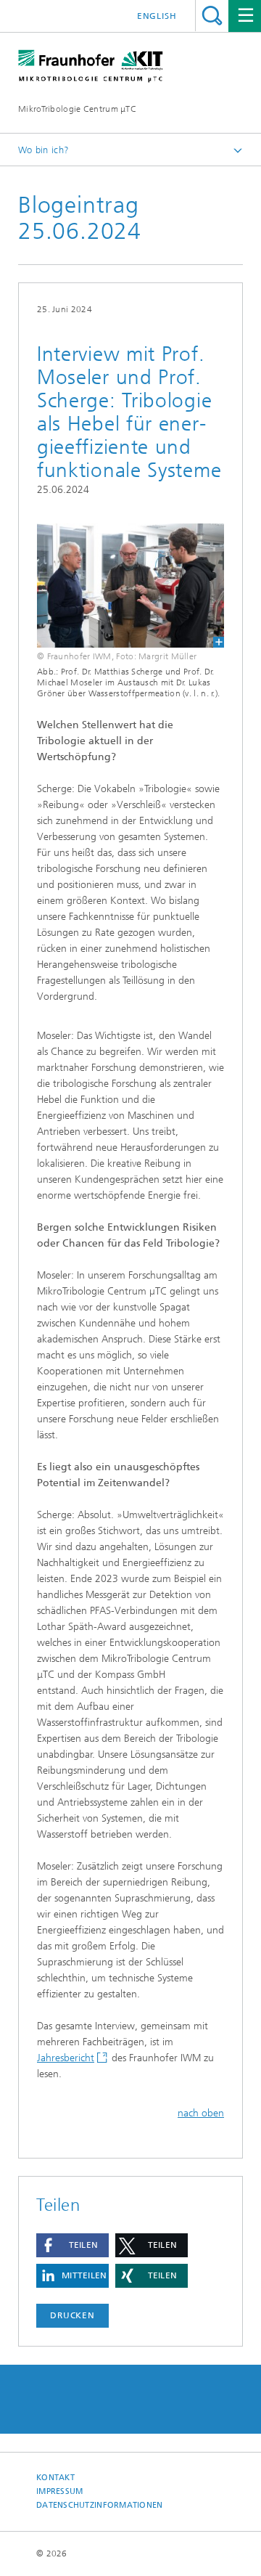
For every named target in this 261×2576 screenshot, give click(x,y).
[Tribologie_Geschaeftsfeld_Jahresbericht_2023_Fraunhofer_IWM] (130, 586)
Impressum (59, 2491)
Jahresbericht (66, 2058)
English (157, 16)
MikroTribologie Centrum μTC (77, 109)
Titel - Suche (212, 16)
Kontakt (55, 2478)
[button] (72, 2245)
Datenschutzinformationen (100, 2505)
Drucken (72, 2315)
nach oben (201, 2113)
